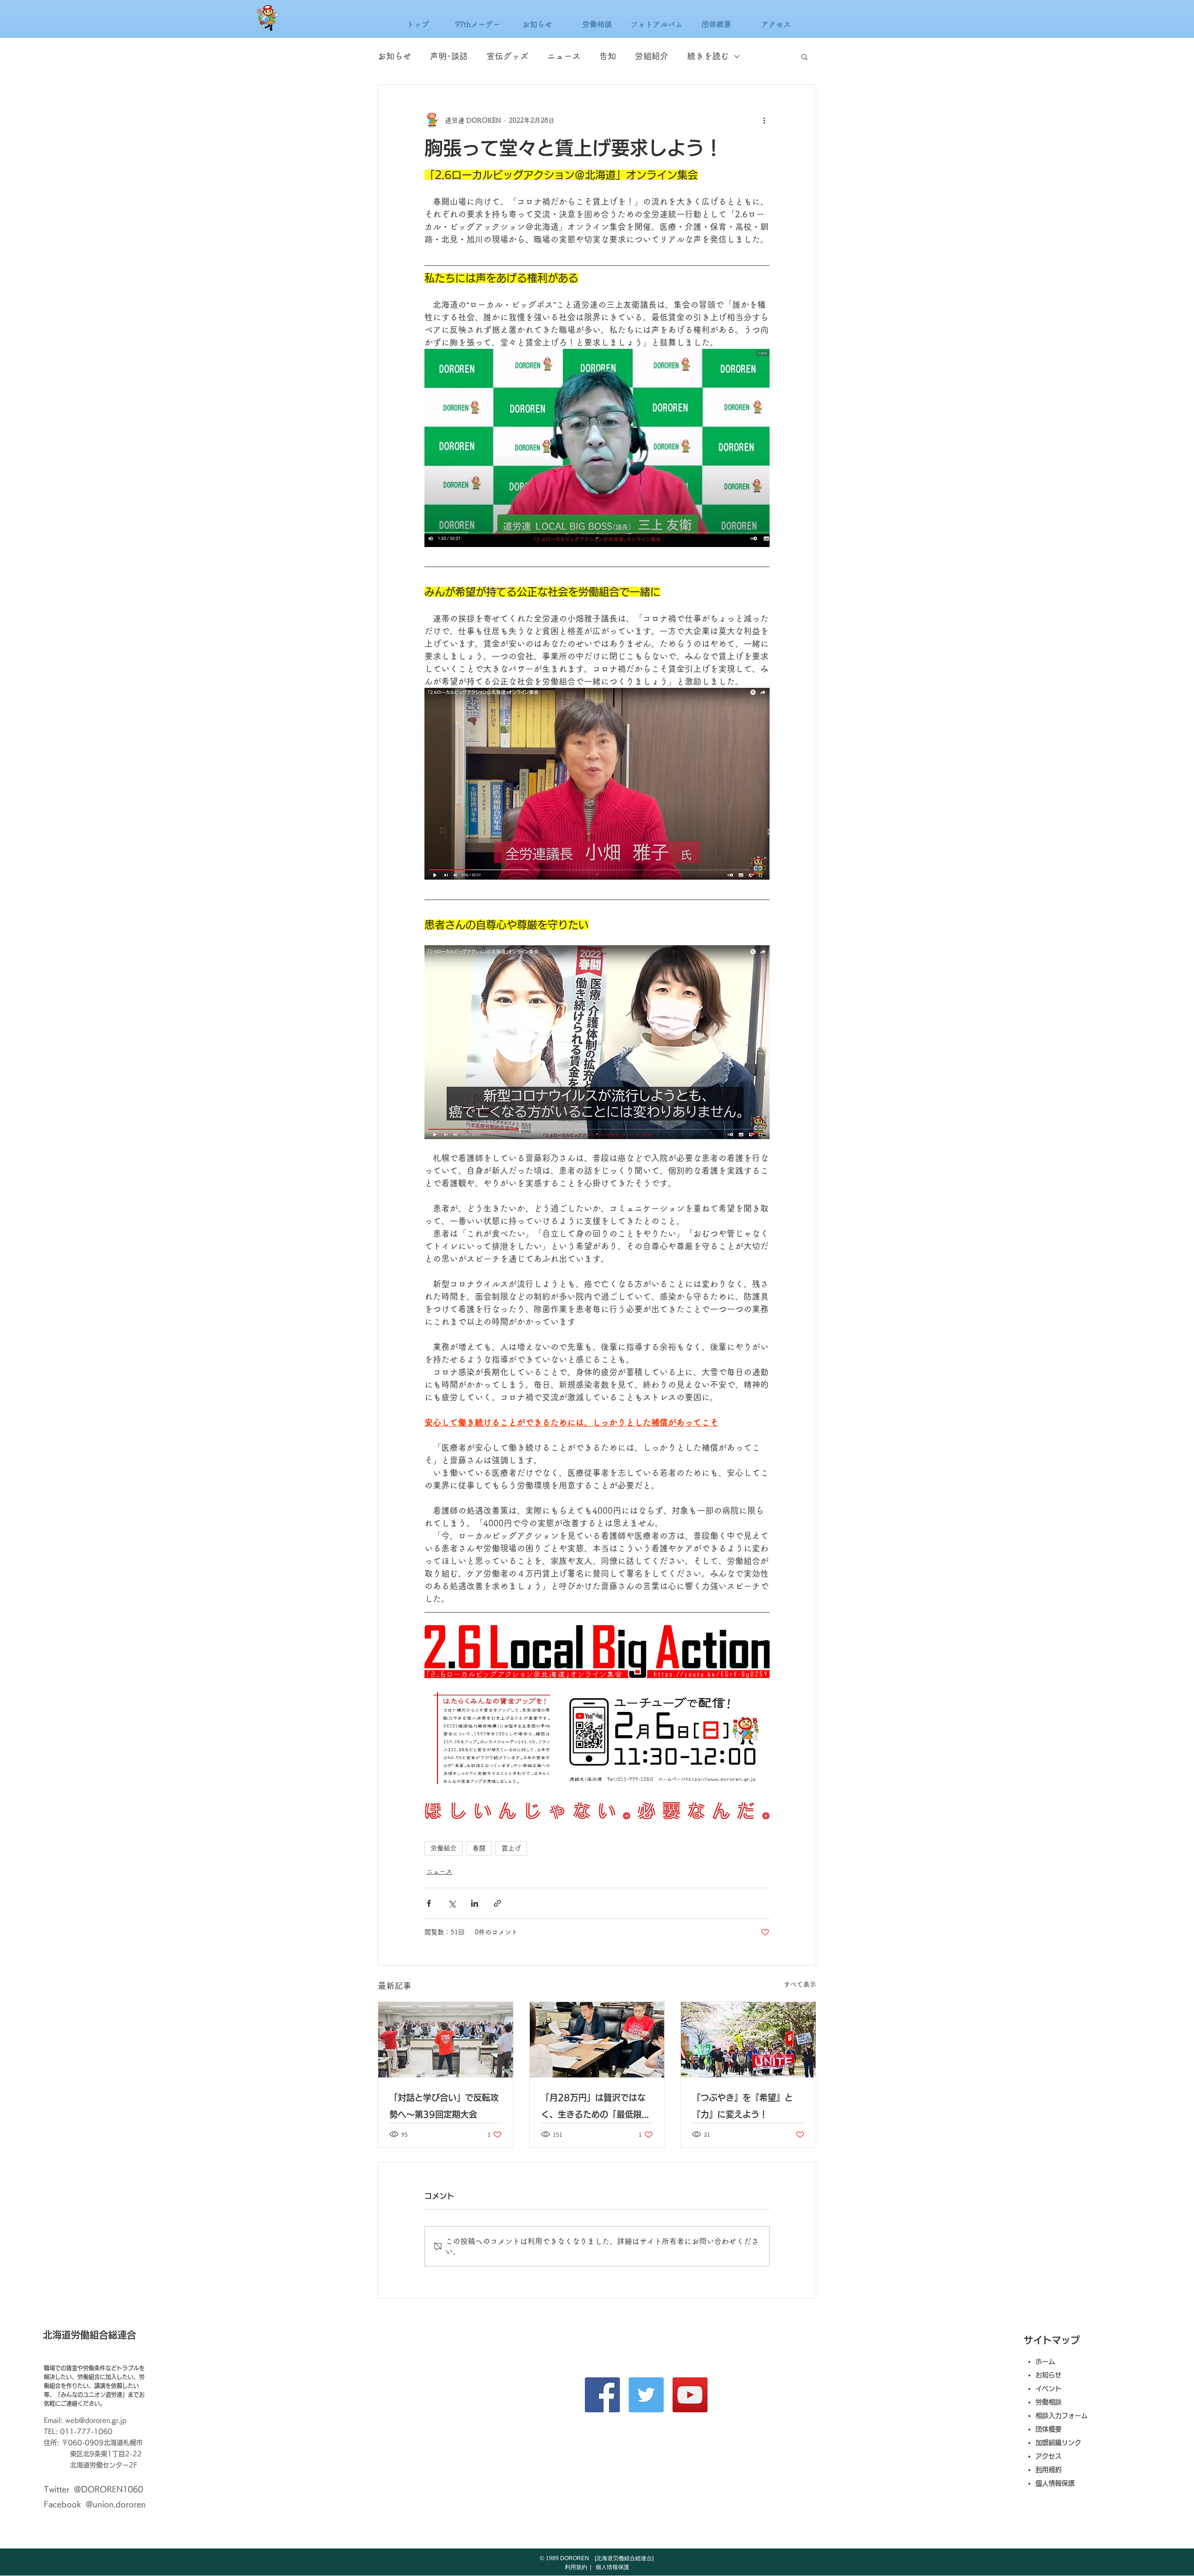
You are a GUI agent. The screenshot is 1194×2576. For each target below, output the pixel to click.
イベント (1048, 2389)
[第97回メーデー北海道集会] (748, 2040)
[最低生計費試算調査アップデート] (597, 2040)
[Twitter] (646, 2395)
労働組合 (444, 1848)
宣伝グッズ (507, 56)
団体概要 (1048, 2429)
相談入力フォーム (1062, 2416)
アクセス (1052, 2456)
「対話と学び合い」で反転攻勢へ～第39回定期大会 (444, 2106)
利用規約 (1052, 2470)
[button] (804, 56)
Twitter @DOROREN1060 (94, 2489)
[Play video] (597, 1722)
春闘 (479, 1848)
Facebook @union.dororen (95, 2504)
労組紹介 (652, 56)
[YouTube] (690, 2395)
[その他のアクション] (764, 120)
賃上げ (511, 1848)
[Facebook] (602, 2395)
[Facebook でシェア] (429, 1903)
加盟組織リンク (1058, 2443)
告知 (608, 56)
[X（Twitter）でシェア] (452, 1903)
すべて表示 (800, 1984)
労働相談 (1048, 2402)
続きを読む (708, 56)
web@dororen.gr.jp (96, 2420)
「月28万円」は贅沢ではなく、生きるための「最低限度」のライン (593, 2108)
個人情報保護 (1058, 2483)
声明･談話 (449, 56)
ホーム (1045, 2361)
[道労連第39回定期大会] (446, 2040)
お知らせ (395, 56)
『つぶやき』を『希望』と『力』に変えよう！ (743, 2106)
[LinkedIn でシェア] (475, 1903)
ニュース (564, 56)
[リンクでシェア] (497, 1903)
